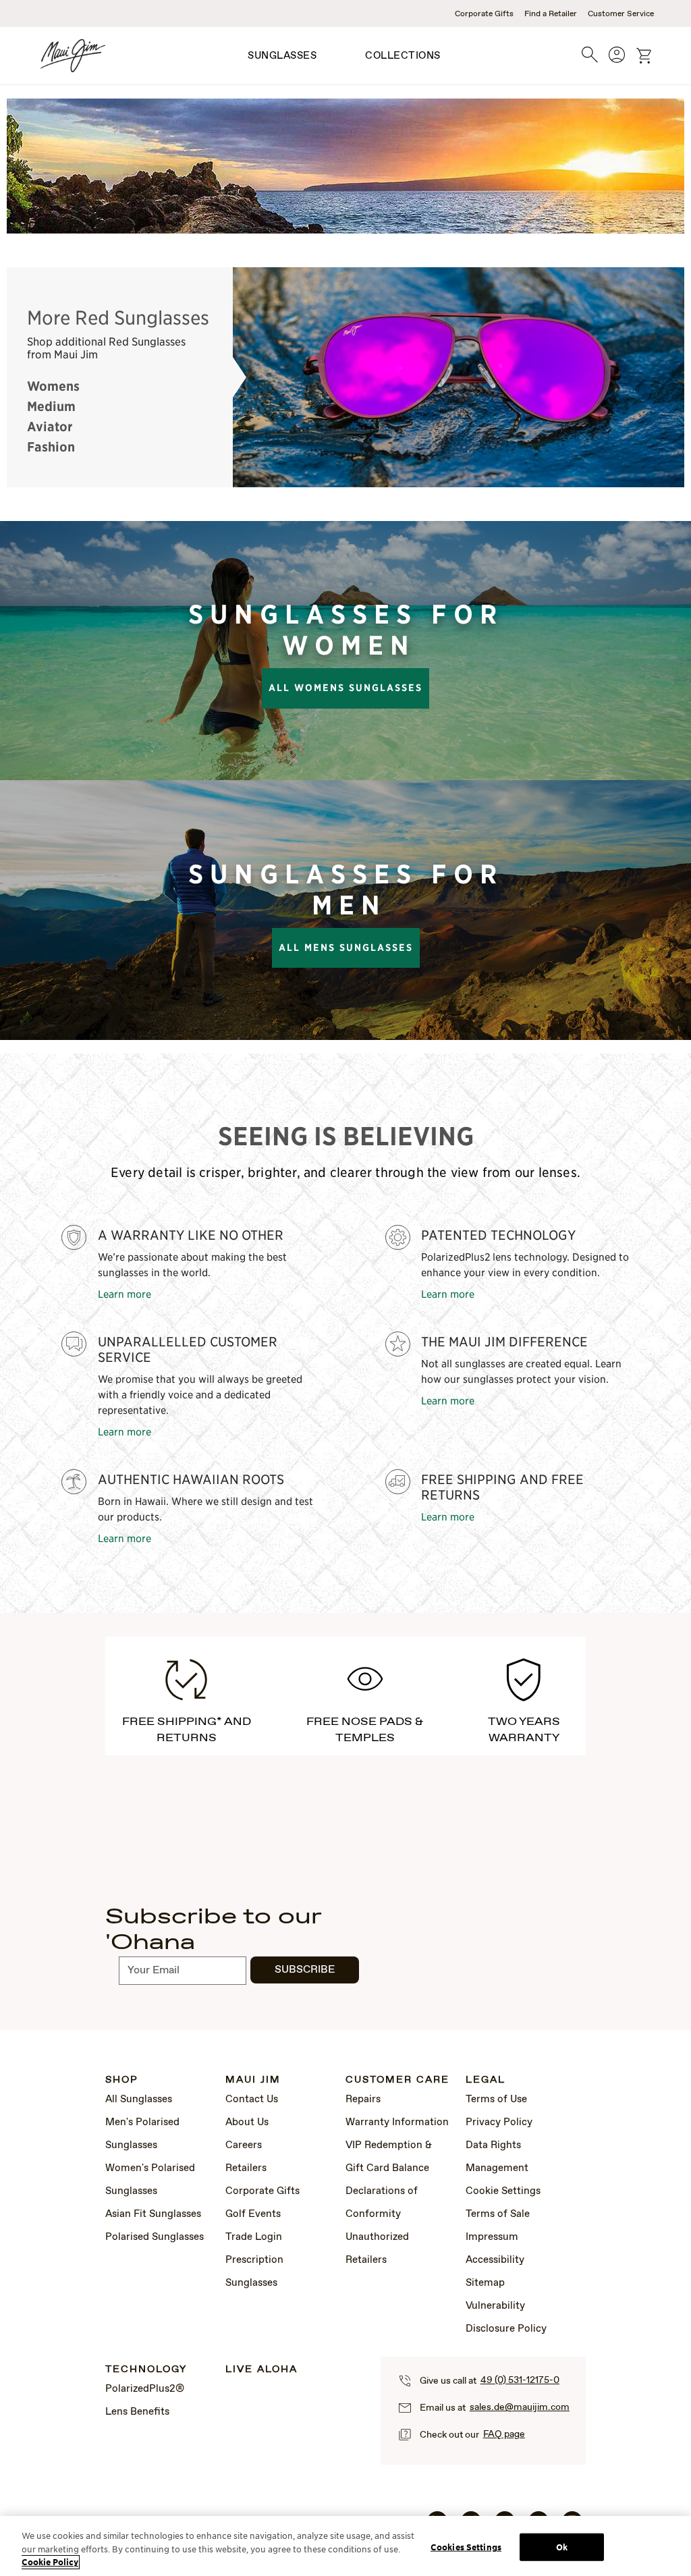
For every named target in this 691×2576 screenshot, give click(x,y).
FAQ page (504, 2434)
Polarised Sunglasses (155, 2237)
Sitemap (485, 2283)
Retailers (246, 2168)
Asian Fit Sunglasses (153, 2214)
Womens (53, 386)
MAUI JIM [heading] (253, 2080)
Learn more (125, 1293)
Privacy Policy (499, 2122)
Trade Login (254, 2237)
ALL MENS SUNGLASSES (346, 948)
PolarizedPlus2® (145, 2389)
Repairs (363, 2100)
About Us (247, 2122)
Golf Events (253, 2214)
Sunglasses (282, 56)
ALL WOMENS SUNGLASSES (345, 688)
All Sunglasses (139, 2100)
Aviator (50, 427)
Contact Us (252, 2100)
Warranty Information (397, 2122)
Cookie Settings (503, 2191)
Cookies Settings (466, 2547)
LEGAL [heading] (486, 2080)
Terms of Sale (498, 2214)
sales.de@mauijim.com (520, 2407)
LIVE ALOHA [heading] (261, 2370)
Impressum (492, 2237)
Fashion (51, 447)
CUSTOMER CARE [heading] (397, 2080)
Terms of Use (496, 2100)
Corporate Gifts (484, 14)
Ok (562, 2547)
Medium (51, 406)
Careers (244, 2145)
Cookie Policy (50, 2562)
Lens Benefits (137, 2412)
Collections (403, 56)
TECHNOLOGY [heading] (146, 2370)
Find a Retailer (551, 14)
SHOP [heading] (122, 2080)
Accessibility (495, 2260)
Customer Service (621, 14)
